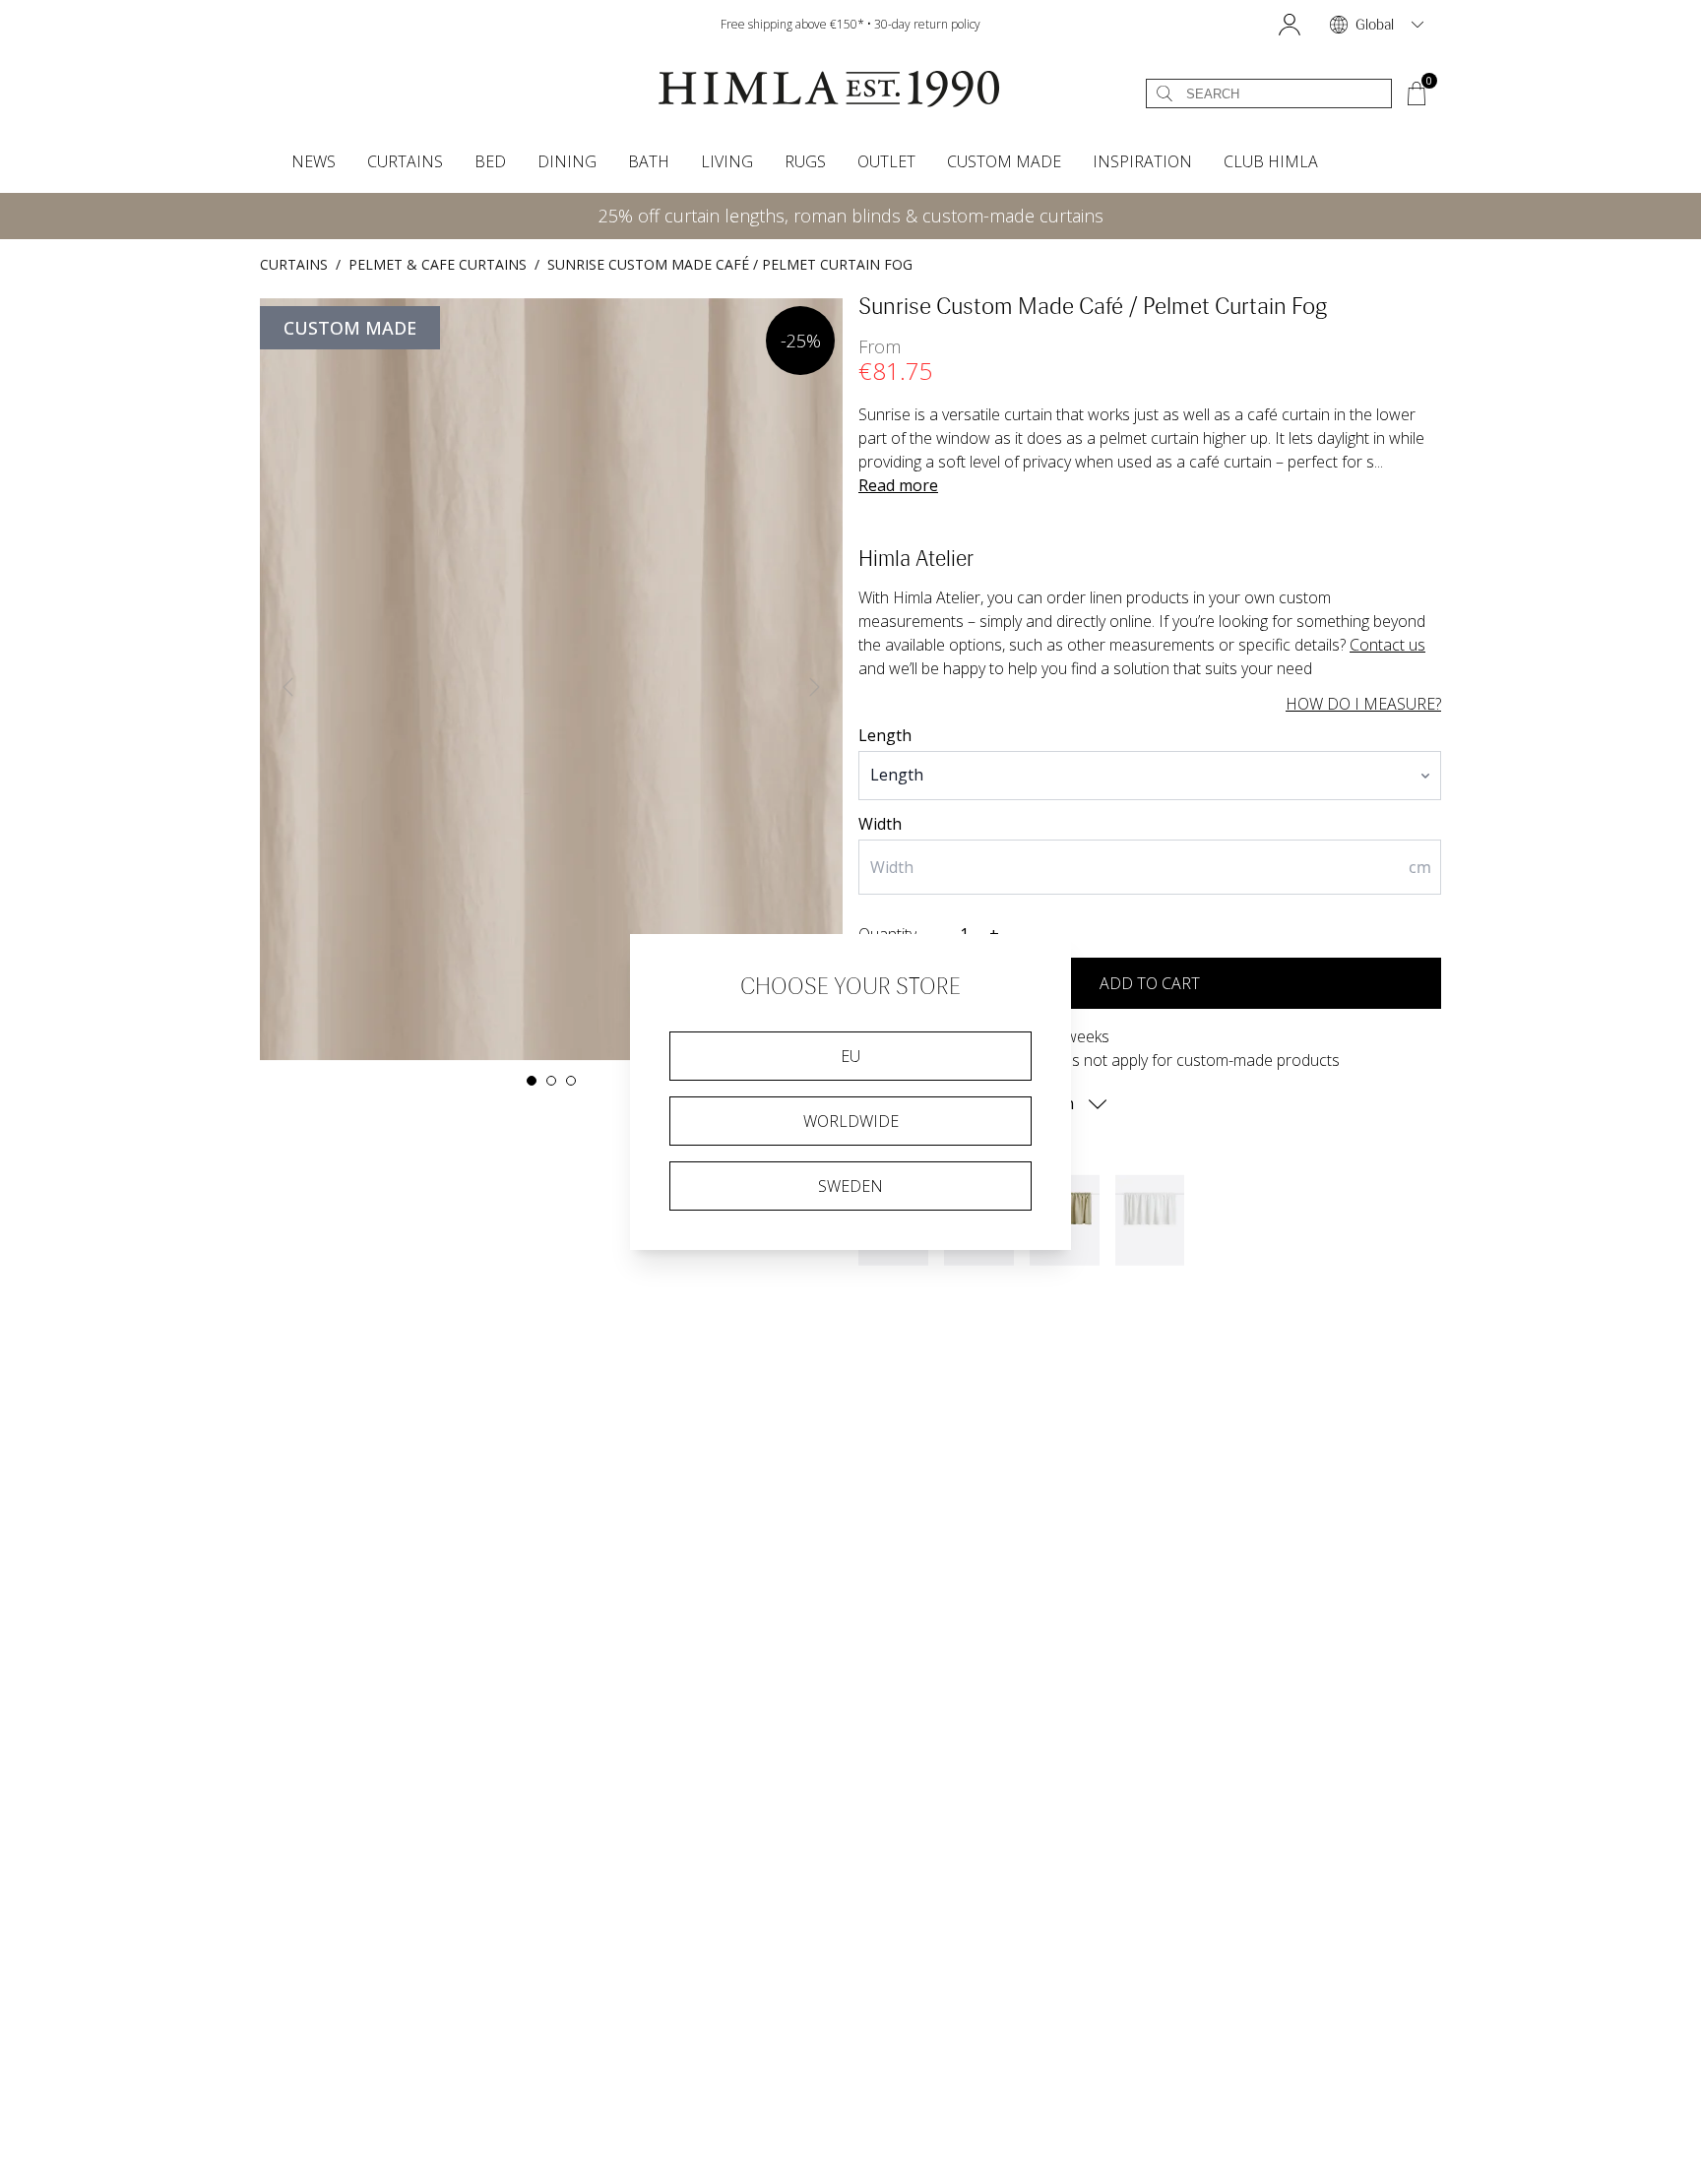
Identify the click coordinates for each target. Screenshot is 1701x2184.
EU (850, 1056)
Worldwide (851, 1121)
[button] (1290, 25)
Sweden (850, 1186)
